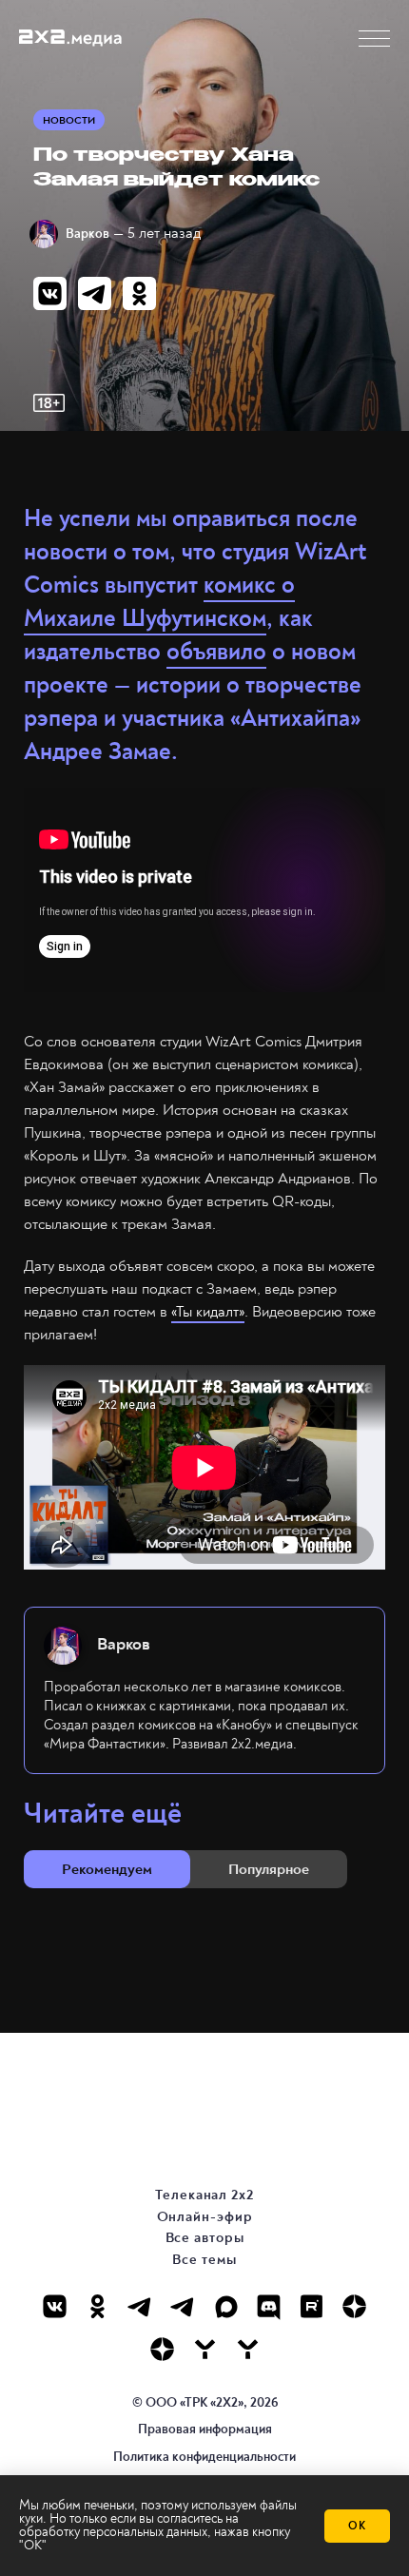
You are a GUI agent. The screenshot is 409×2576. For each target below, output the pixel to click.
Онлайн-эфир (205, 2217)
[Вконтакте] (55, 2306)
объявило (216, 652)
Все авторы (205, 2238)
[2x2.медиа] (183, 2306)
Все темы (204, 2260)
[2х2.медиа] (162, 2349)
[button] (374, 39)
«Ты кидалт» (208, 1312)
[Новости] (248, 2349)
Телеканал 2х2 (204, 2195)
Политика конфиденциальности (204, 2457)
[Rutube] (312, 2306)
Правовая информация (205, 2429)
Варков (88, 234)
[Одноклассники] (97, 2306)
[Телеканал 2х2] (140, 2306)
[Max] (226, 2306)
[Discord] (269, 2306)
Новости (69, 120)
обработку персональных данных (113, 2532)
